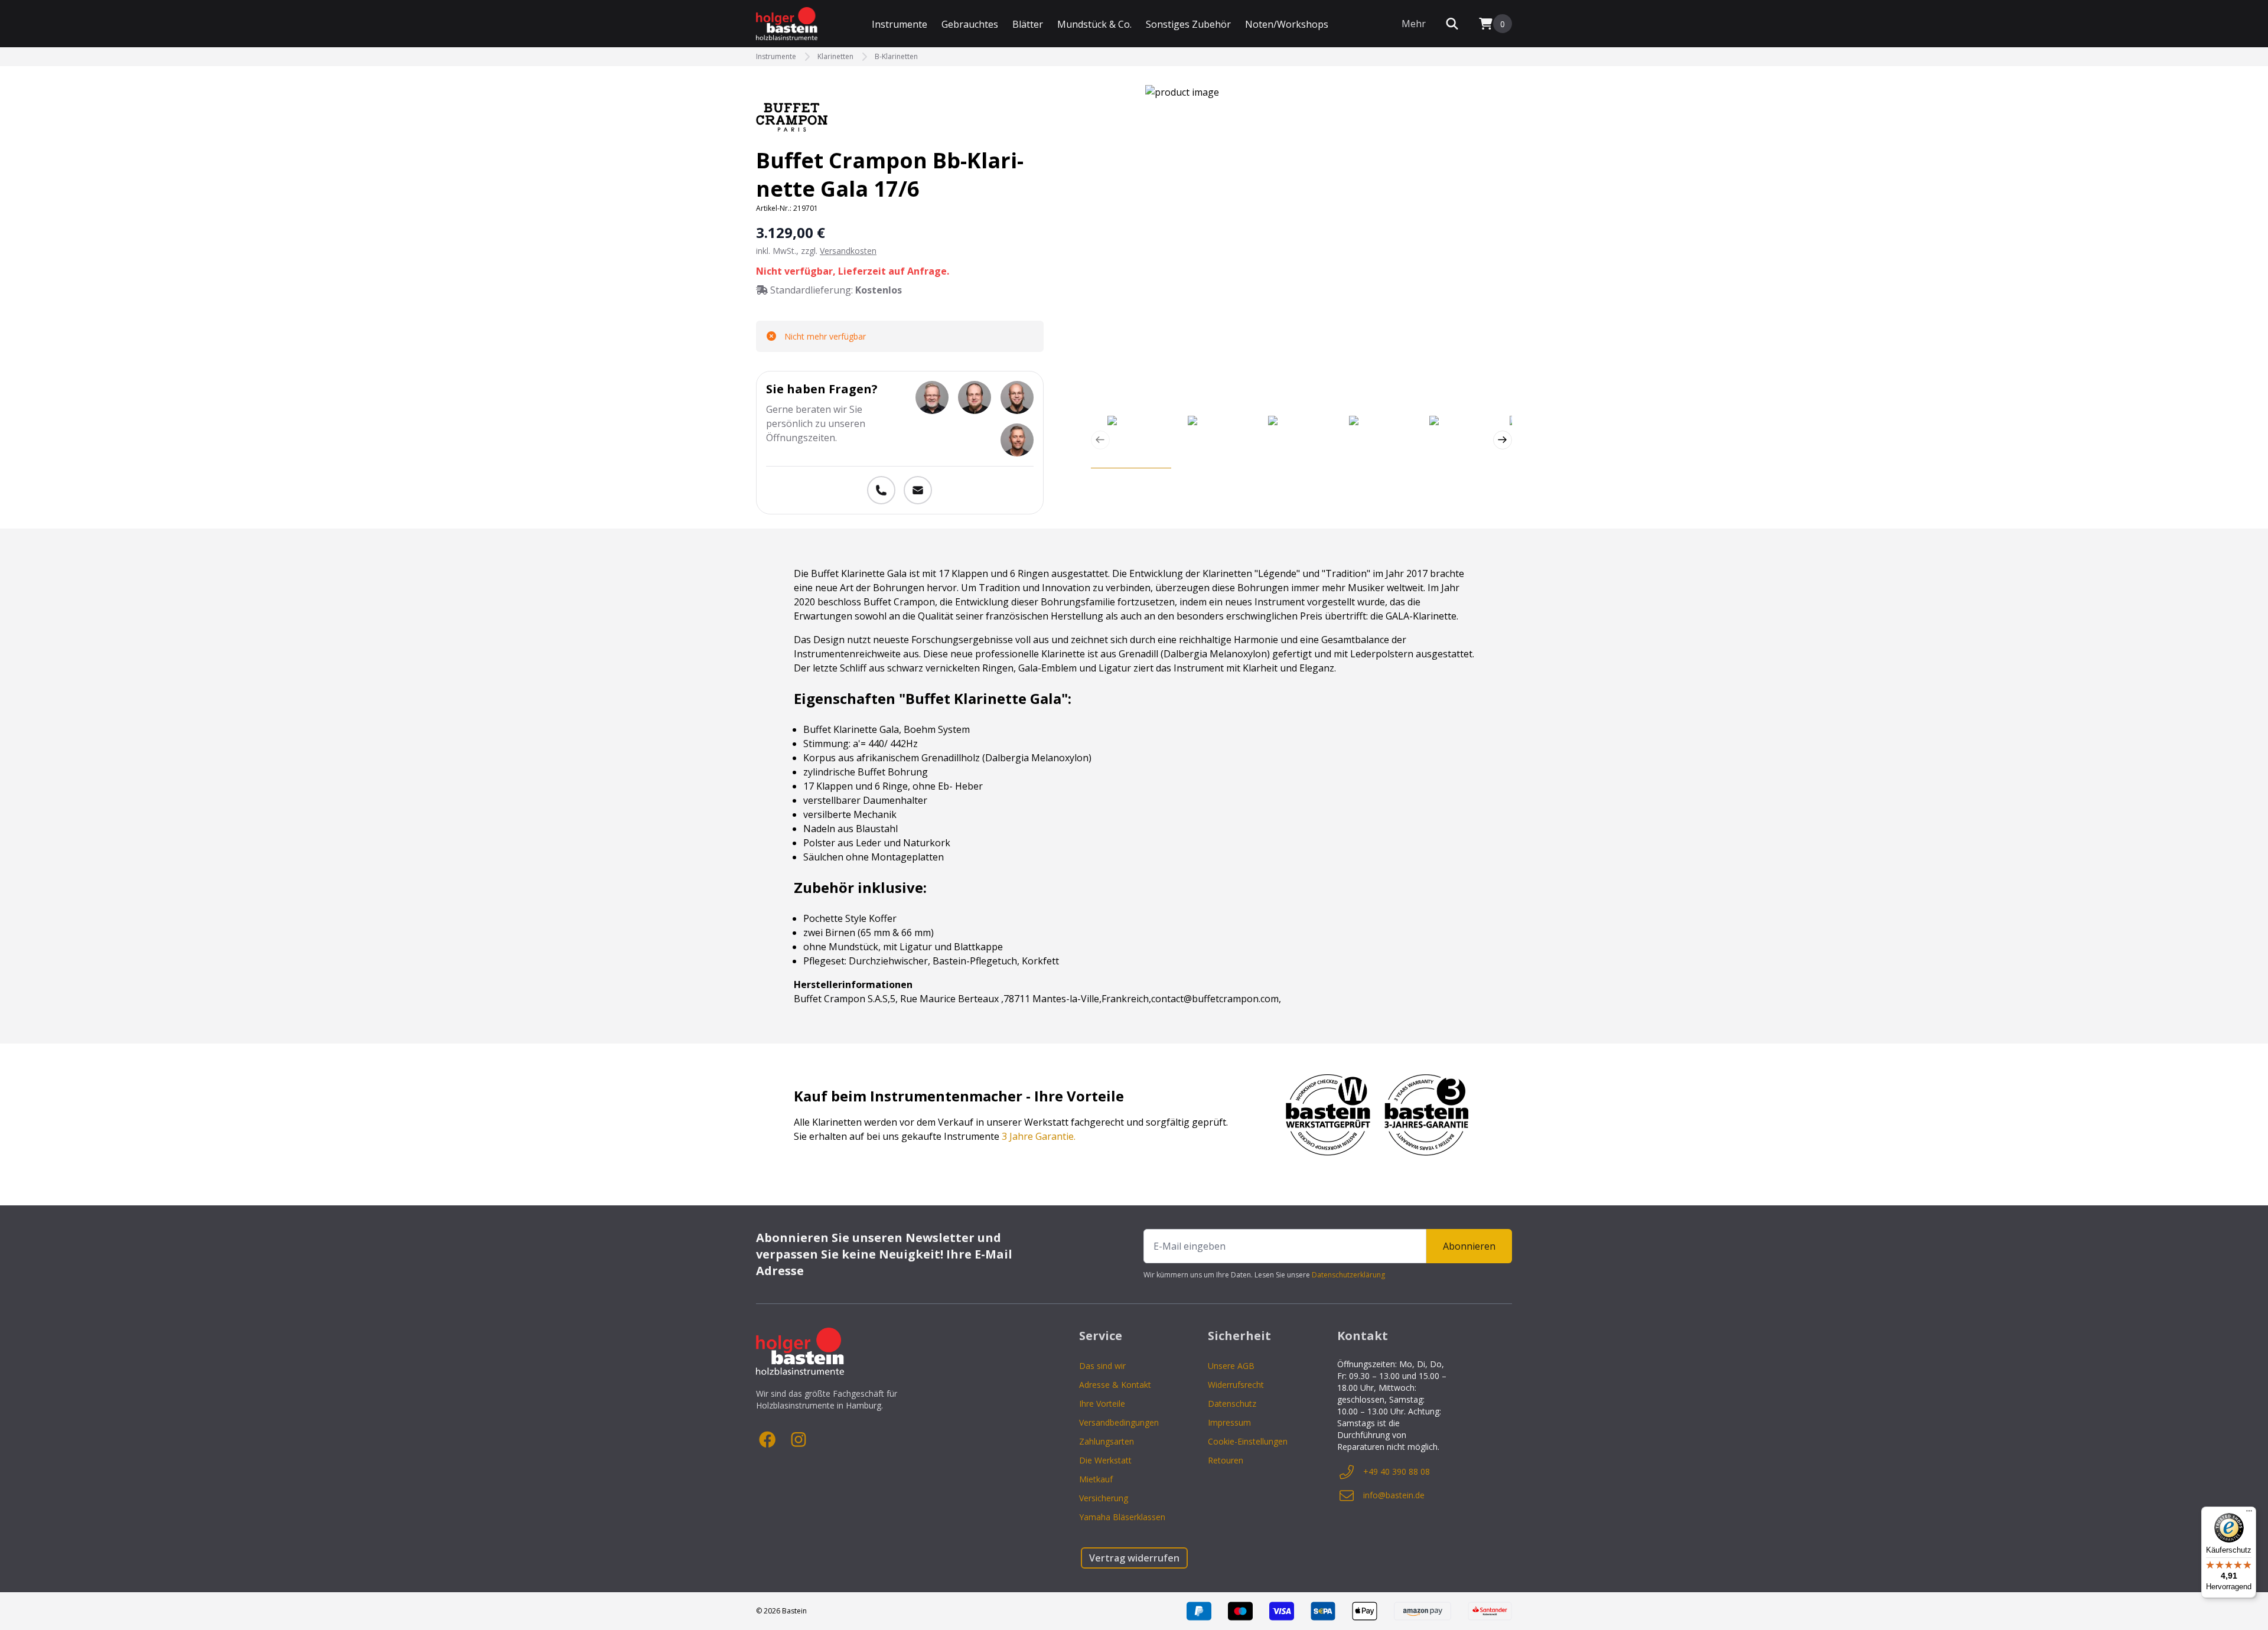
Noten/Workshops (1287, 24)
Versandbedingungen (1119, 1422)
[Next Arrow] (1503, 440)
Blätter (1028, 24)
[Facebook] (768, 1440)
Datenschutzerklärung (1348, 1275)
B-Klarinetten (896, 57)
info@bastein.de (1394, 1495)
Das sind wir (1102, 1366)
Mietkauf (1096, 1479)
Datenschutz (1232, 1404)
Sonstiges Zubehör (1188, 24)
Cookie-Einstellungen (1248, 1441)
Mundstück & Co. (1094, 24)
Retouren (1226, 1460)
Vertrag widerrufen (1134, 1558)
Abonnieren (1469, 1246)
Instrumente (900, 24)
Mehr (1414, 24)
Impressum (1229, 1422)
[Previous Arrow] (1100, 440)
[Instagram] (799, 1440)
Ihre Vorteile (1102, 1404)
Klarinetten (835, 57)
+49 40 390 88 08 (1397, 1471)
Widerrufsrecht (1236, 1385)
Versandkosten (848, 251)
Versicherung (1104, 1498)
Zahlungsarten (1107, 1441)
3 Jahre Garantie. (1039, 1136)
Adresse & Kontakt (1115, 1385)
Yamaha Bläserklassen (1122, 1517)
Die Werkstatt (1105, 1460)
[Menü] (2249, 1514)
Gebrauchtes (970, 24)
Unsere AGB (1231, 1366)
